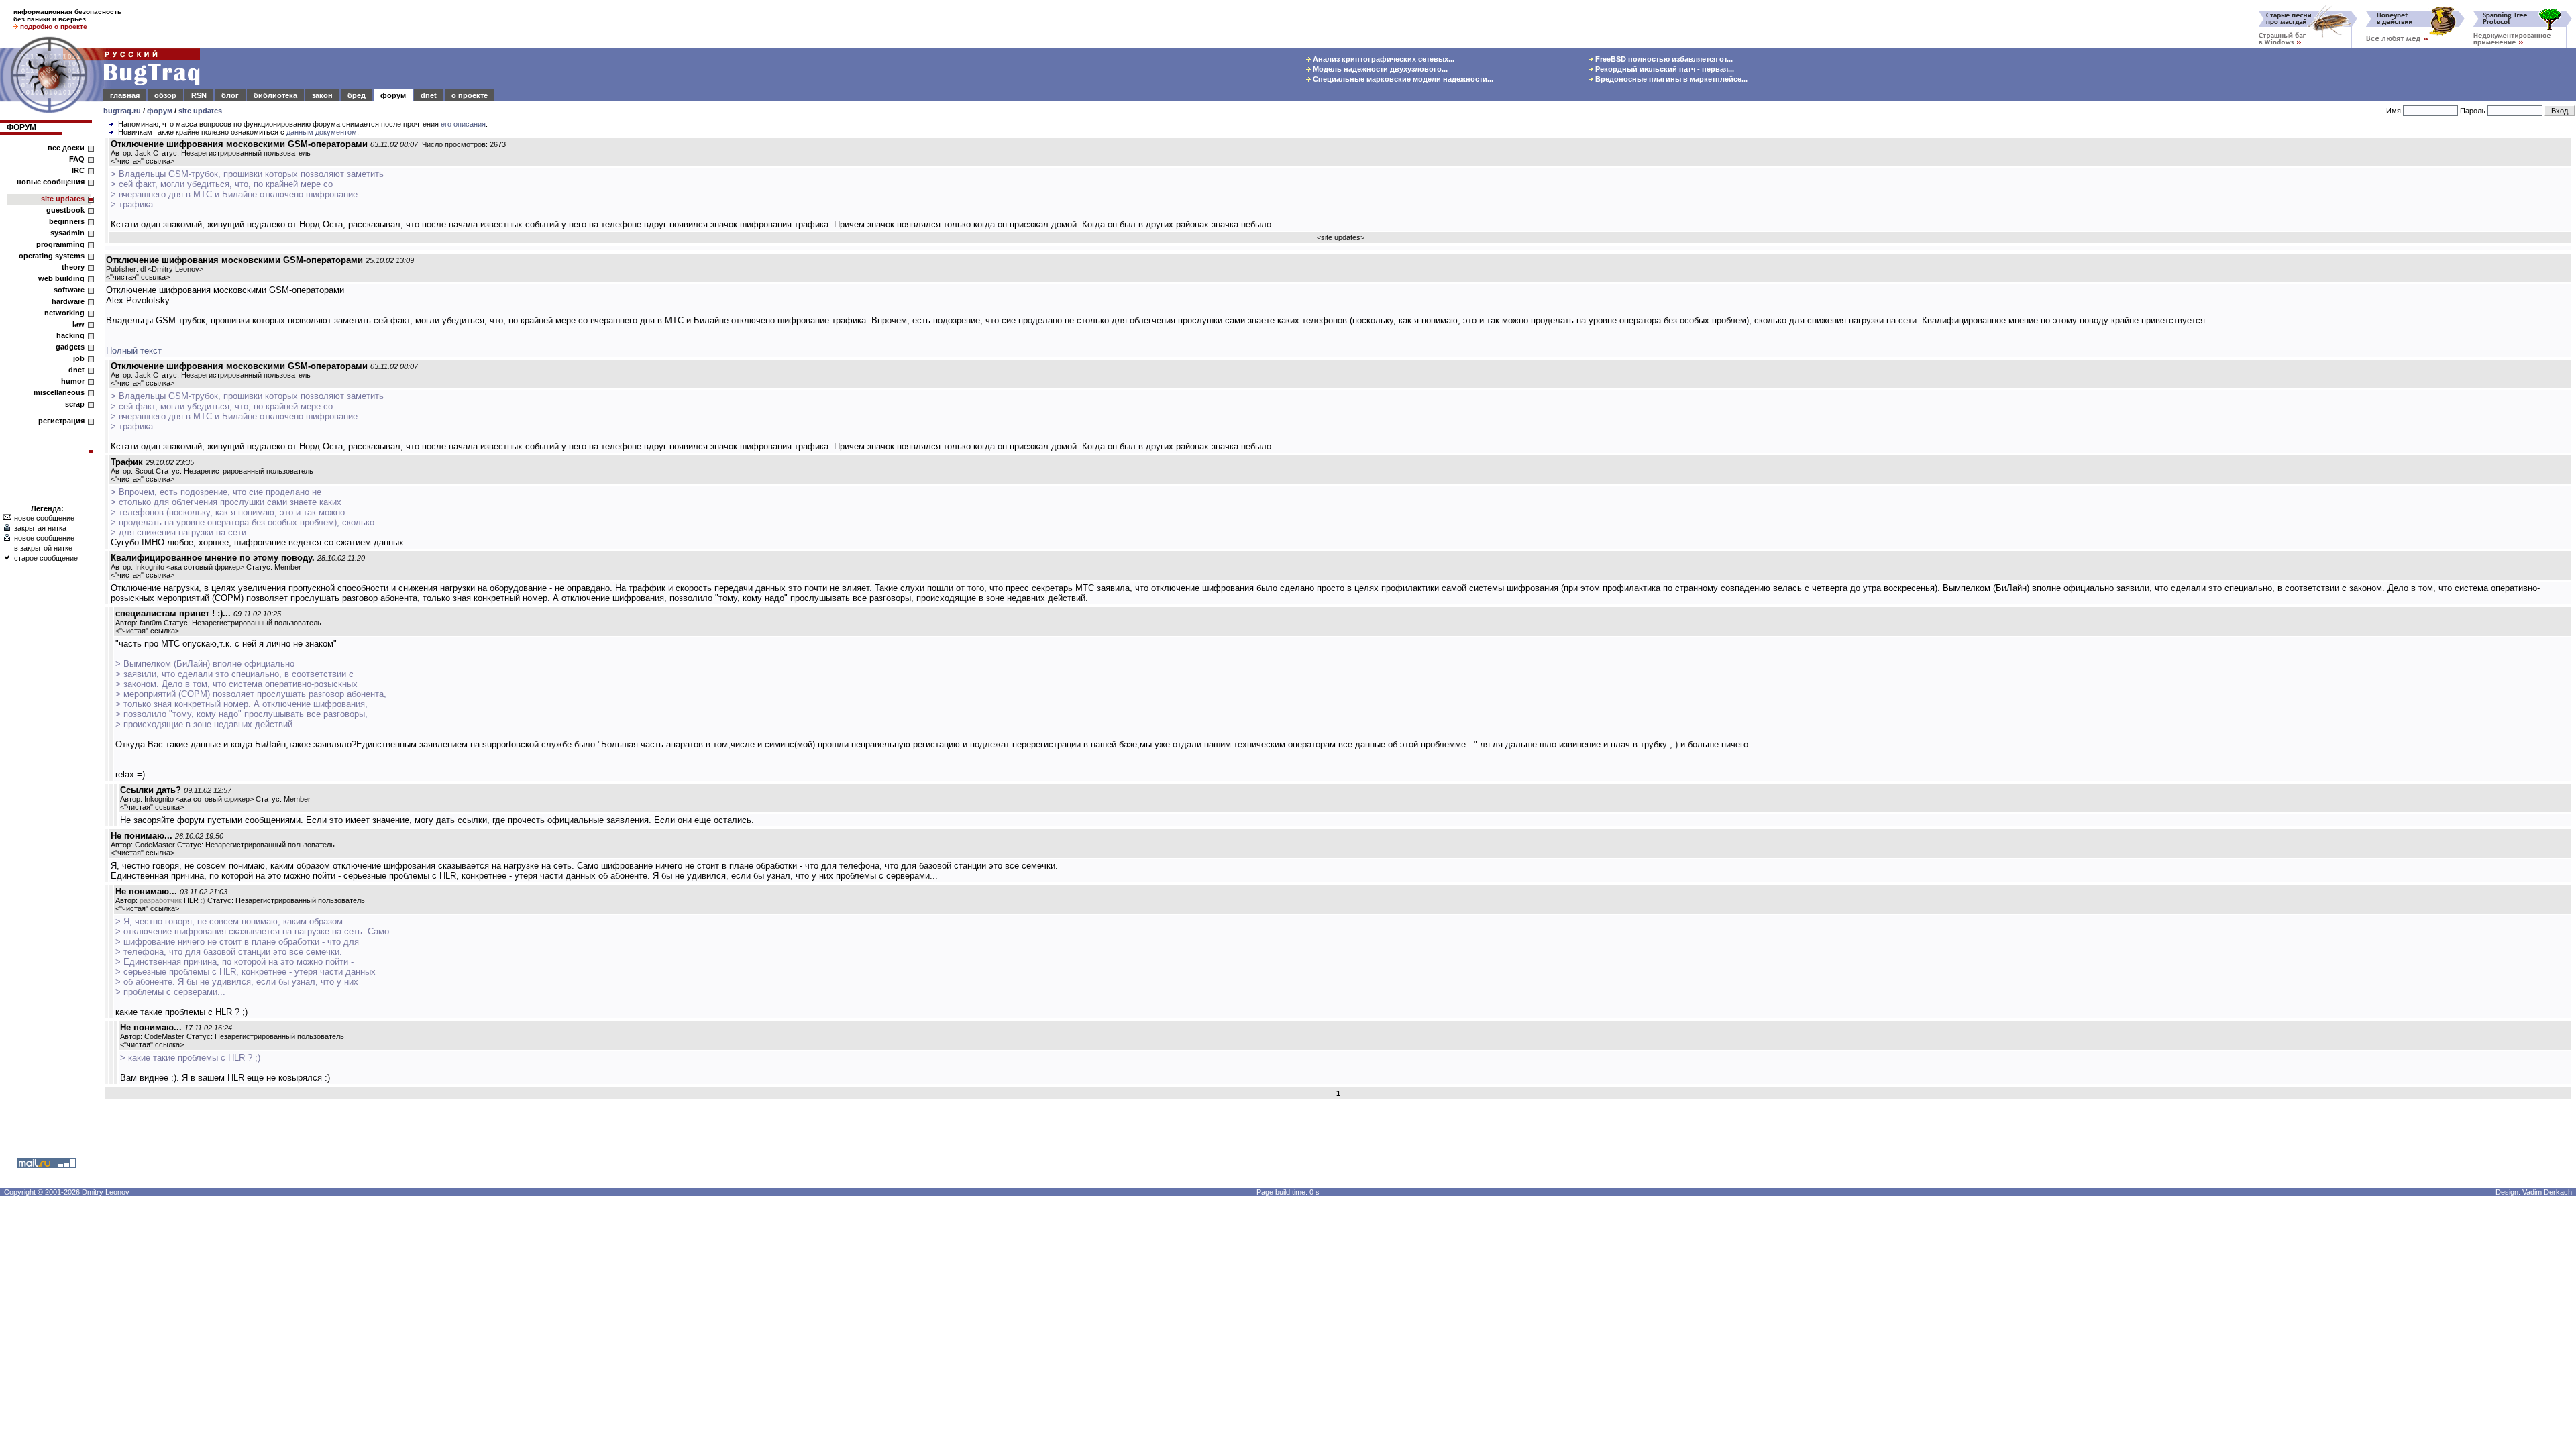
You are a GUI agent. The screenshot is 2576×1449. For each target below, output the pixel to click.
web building (61, 278)
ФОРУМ (21, 127)
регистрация (61, 421)
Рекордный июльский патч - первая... (1664, 69)
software (69, 290)
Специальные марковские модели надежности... (1402, 79)
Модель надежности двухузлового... (1379, 69)
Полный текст (134, 351)
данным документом (322, 132)
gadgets (70, 347)
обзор (165, 95)
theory (73, 267)
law (78, 324)
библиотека (275, 95)
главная (125, 95)
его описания (463, 124)
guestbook (65, 210)
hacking (70, 335)
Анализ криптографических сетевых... (1383, 59)
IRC (78, 170)
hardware (68, 301)
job (79, 358)
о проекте (470, 95)
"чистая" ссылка (143, 161)
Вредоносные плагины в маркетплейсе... (1670, 79)
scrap (75, 404)
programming (60, 244)
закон (322, 95)
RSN (199, 95)
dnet (429, 95)
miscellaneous (59, 392)
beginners (67, 221)
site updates (200, 111)
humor (73, 381)
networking (64, 313)
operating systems (52, 256)
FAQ (77, 159)
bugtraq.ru (122, 111)
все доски (66, 148)
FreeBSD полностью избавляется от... (1663, 59)
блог (230, 95)
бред (357, 95)
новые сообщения (51, 182)
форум (393, 95)
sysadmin (67, 233)
